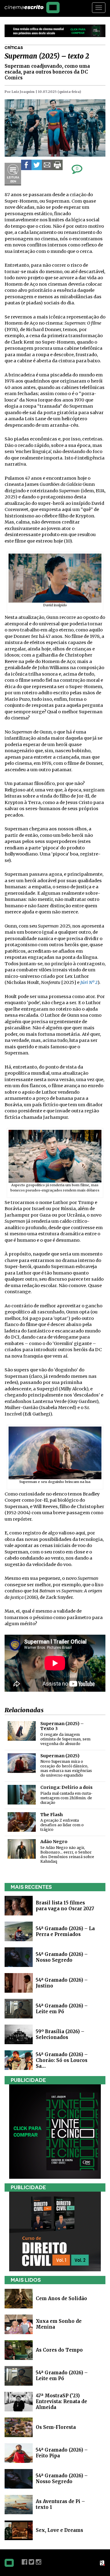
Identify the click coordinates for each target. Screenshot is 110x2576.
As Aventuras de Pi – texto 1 (60, 2504)
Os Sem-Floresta (56, 2427)
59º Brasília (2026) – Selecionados (60, 2034)
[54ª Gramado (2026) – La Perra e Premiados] (19, 1931)
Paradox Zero (103, 2563)
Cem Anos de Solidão (61, 2298)
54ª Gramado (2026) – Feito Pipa (62, 2453)
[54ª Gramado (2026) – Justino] (19, 1982)
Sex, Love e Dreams (59, 2530)
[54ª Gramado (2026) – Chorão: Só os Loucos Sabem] (19, 2060)
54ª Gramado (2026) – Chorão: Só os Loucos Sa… (62, 2060)
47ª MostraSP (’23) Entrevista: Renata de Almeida (61, 2401)
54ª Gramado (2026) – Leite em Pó (62, 2009)
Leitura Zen (13, 174)
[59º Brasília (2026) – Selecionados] (19, 2034)
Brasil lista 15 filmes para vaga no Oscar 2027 (65, 1906)
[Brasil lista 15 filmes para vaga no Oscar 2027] (19, 1905)
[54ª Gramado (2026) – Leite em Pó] (19, 2008)
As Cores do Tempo (59, 2350)
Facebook (24, 2562)
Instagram (38, 2562)
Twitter (31, 2562)
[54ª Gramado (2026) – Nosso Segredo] (19, 1957)
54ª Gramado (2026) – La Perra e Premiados (65, 1931)
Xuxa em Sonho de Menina (59, 2324)
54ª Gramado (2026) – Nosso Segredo (62, 1957)
